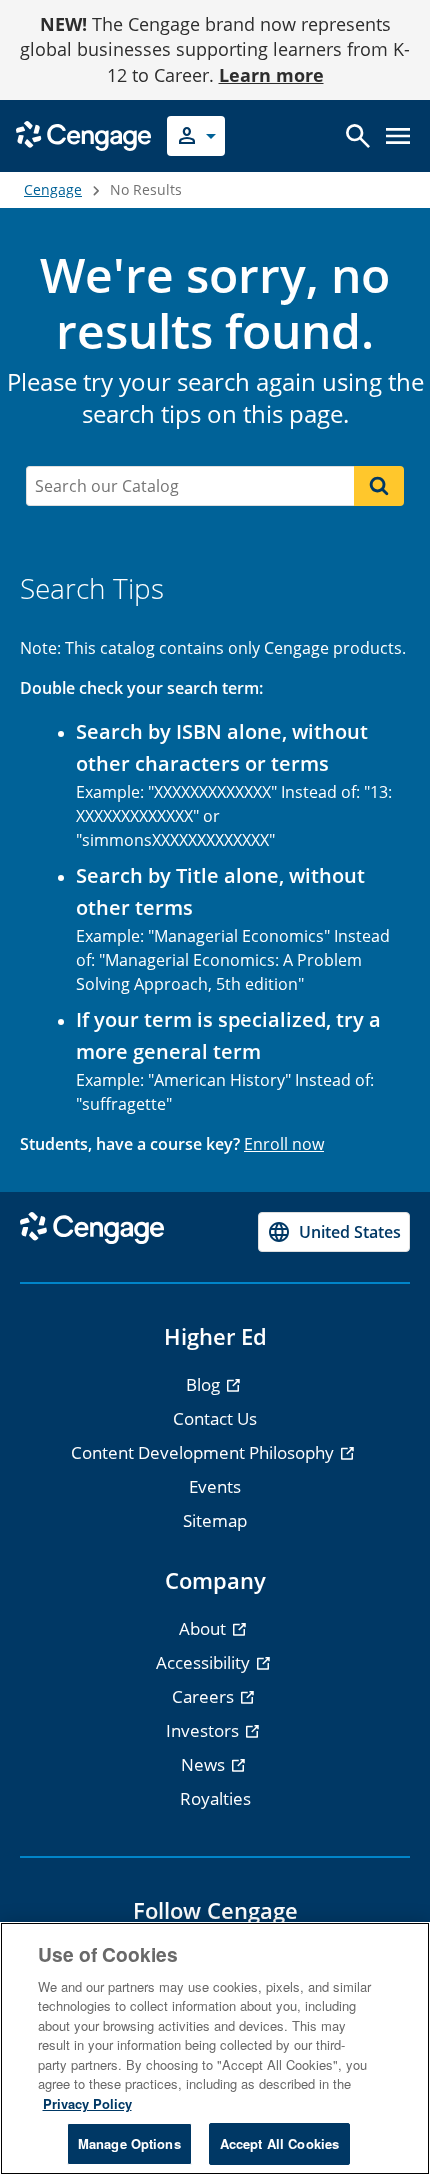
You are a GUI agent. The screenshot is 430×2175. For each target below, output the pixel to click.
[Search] (379, 486)
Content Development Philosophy (204, 1452)
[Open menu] (398, 136)
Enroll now (284, 1144)
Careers (205, 1696)
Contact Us (215, 1418)
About (204, 1628)
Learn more (271, 75)
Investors (204, 1730)
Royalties (215, 1798)
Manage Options (129, 2143)
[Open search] (358, 136)
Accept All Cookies (279, 2143)
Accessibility (205, 1662)
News (205, 1764)
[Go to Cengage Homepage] (83, 134)
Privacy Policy (87, 2103)
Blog (205, 1384)
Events (215, 1486)
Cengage (53, 189)
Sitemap (215, 1520)
